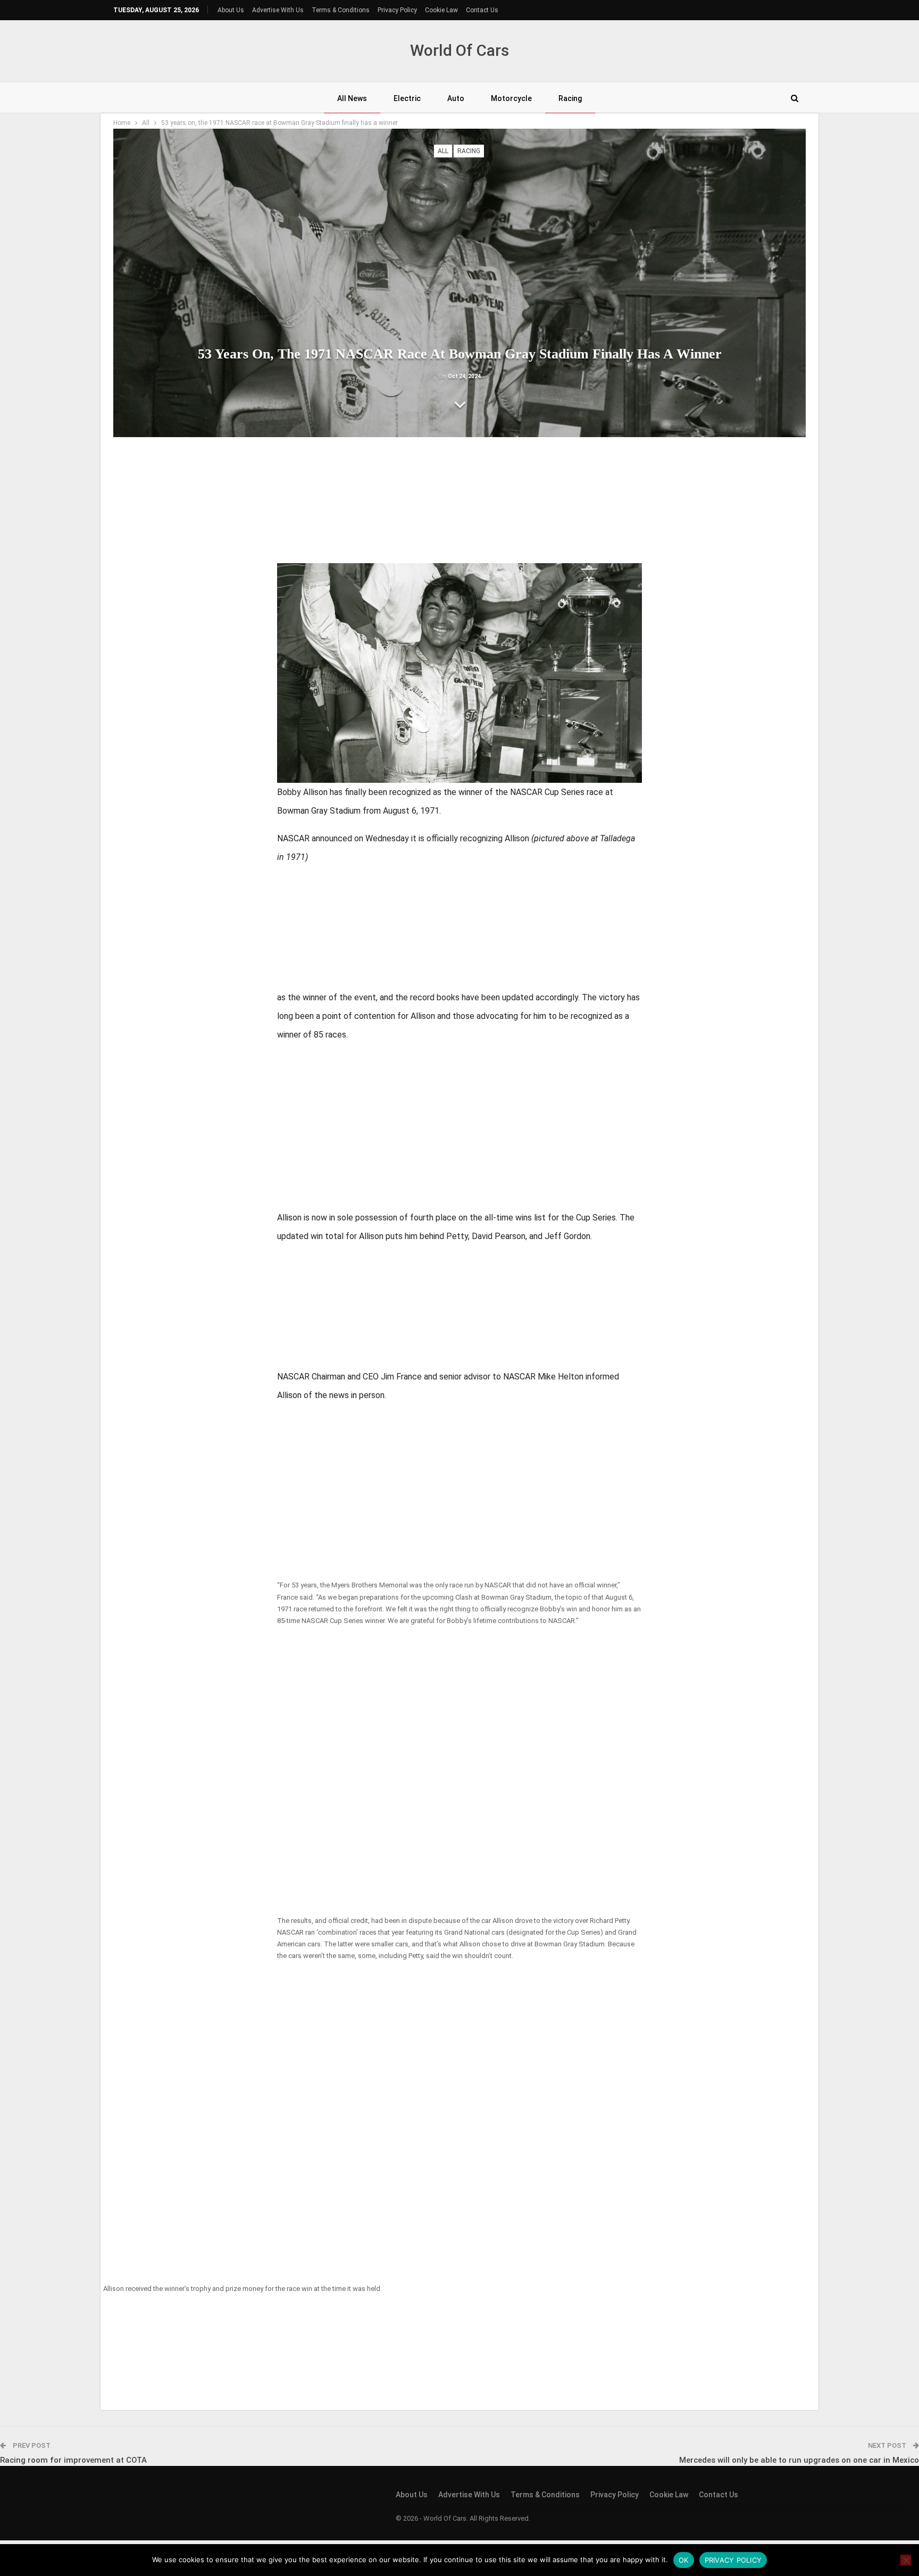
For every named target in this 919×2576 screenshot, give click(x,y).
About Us (231, 10)
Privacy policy (733, 2560)
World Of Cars (459, 50)
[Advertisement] (459, 504)
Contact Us (482, 10)
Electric (407, 98)
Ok (684, 2560)
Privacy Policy (397, 10)
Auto (456, 98)
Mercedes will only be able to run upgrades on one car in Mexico (799, 2460)
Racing (570, 98)
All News (352, 98)
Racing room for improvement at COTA (73, 2460)
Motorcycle (511, 98)
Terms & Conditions (341, 10)
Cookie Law (441, 10)
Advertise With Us (278, 10)
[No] (906, 2560)
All (443, 151)
